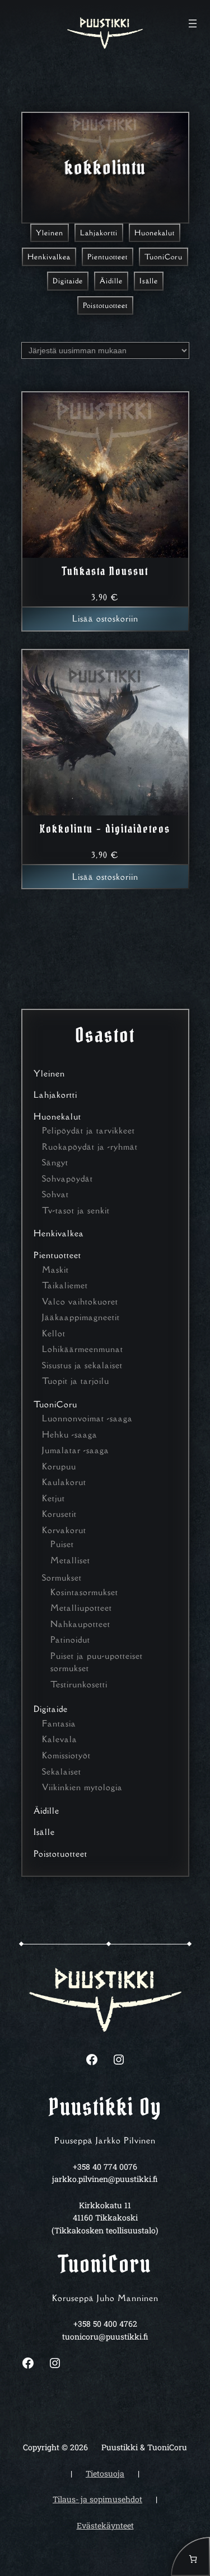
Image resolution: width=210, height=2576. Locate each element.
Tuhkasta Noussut (105, 571)
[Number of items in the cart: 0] (190, 2556)
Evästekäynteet (105, 2525)
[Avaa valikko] (193, 23)
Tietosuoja (105, 2473)
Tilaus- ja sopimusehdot (97, 2499)
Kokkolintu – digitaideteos (105, 829)
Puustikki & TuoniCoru (144, 2447)
